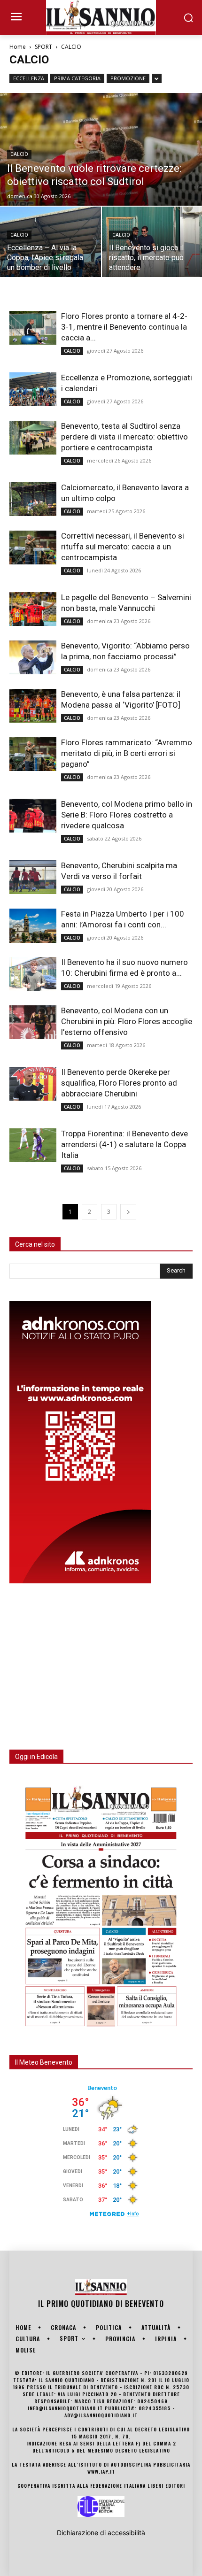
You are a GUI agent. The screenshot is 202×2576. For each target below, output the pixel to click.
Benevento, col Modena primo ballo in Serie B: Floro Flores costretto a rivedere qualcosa (127, 815)
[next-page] (128, 1212)
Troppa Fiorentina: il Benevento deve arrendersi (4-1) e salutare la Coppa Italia (124, 1144)
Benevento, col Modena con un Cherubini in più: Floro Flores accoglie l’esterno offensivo (127, 1021)
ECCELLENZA (29, 78)
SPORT (43, 47)
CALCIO (19, 154)
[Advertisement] (80, 1661)
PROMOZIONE (128, 78)
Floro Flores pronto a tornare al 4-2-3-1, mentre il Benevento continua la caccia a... (124, 327)
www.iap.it (101, 2472)
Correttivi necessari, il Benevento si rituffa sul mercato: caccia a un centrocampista (123, 547)
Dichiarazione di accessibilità (101, 2533)
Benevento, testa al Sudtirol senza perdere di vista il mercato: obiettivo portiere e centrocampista (124, 437)
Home (18, 47)
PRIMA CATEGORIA (77, 78)
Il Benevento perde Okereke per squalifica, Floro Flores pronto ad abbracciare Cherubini (119, 1083)
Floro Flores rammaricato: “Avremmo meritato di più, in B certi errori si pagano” (127, 753)
